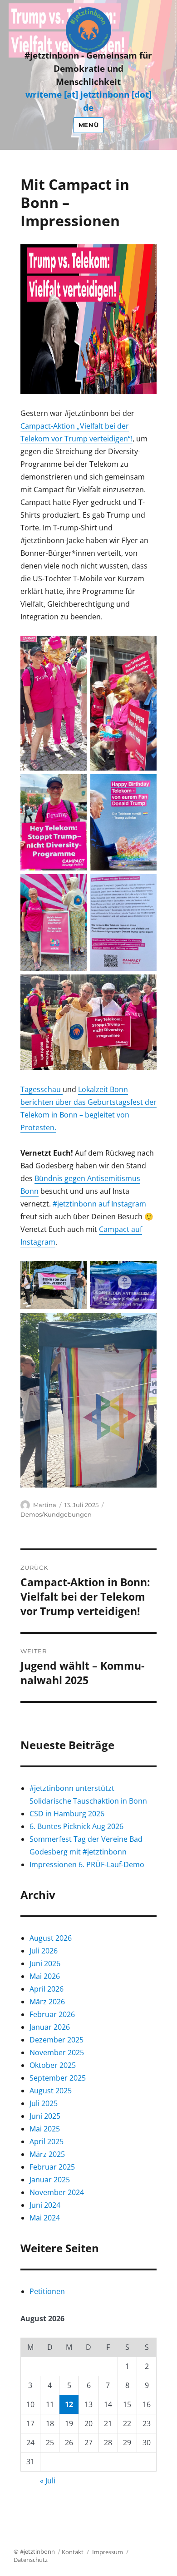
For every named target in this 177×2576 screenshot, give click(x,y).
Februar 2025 (52, 2167)
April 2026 (47, 1989)
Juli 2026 (44, 1951)
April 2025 (47, 2141)
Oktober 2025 (53, 2065)
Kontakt (73, 2552)
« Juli (48, 2481)
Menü (88, 125)
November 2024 (57, 2192)
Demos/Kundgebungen (56, 1514)
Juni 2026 (45, 1963)
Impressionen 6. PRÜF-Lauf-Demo (87, 1864)
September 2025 (58, 2078)
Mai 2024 (45, 2218)
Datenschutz (31, 2560)
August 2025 (51, 2091)
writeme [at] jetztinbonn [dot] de (88, 101)
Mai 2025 (45, 2129)
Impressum (108, 2552)
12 (69, 2404)
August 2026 (51, 1938)
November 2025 (57, 2052)
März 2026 (47, 2002)
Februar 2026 (52, 2014)
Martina (45, 1505)
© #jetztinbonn (34, 2551)
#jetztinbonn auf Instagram (99, 1204)
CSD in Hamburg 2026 (67, 1814)
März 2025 (47, 2154)
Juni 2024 (45, 2205)
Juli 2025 (44, 2103)
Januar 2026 (50, 2027)
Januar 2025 (50, 2180)
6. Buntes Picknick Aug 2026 (76, 1826)
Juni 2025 (45, 2116)
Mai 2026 (45, 1976)
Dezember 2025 (57, 2040)
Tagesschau (42, 1089)
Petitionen (47, 2291)
